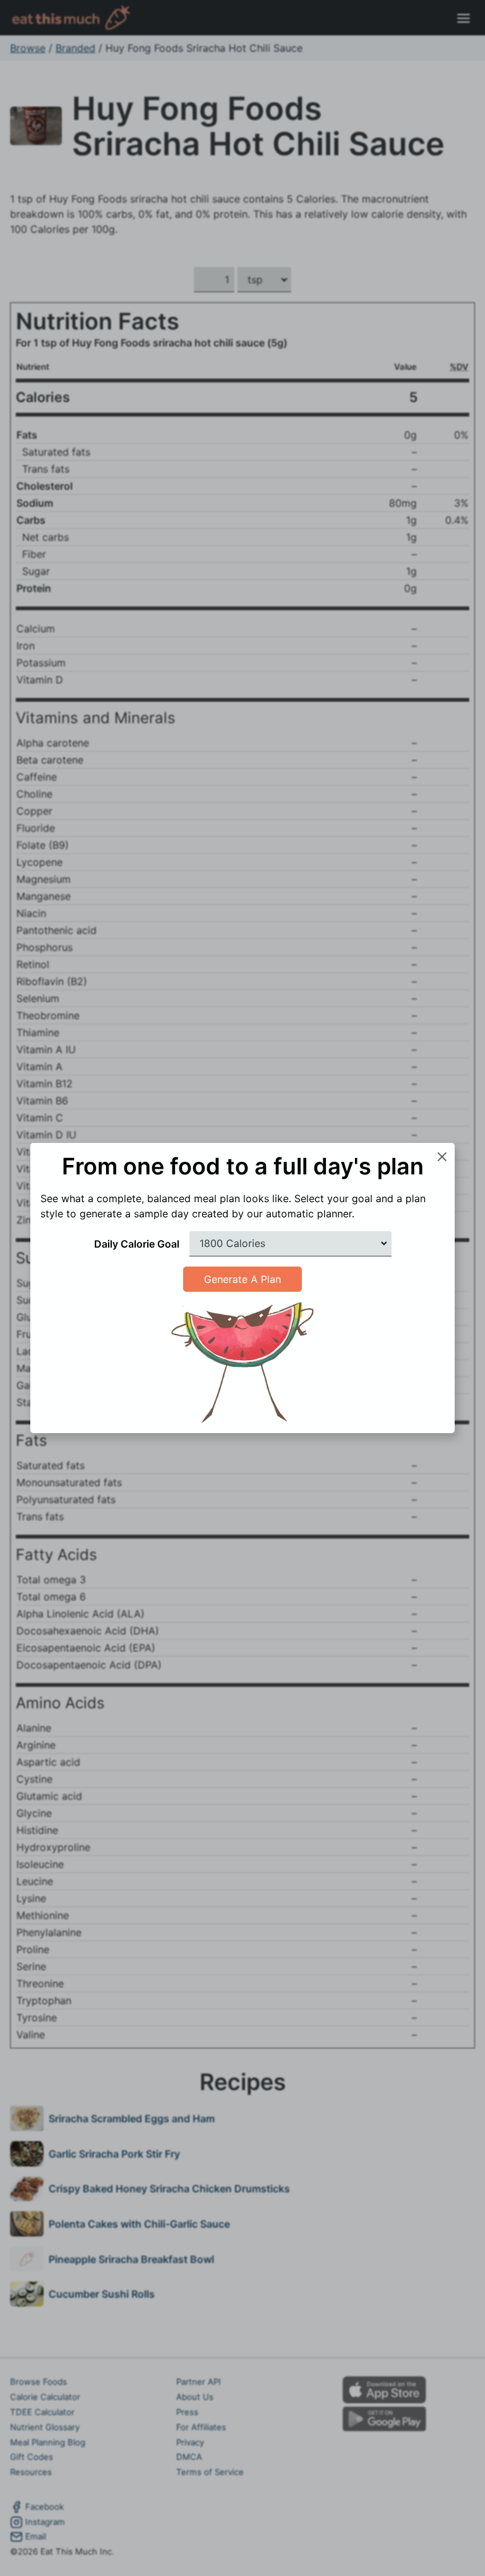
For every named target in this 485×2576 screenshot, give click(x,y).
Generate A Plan (242, 1279)
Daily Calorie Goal (137, 1244)
